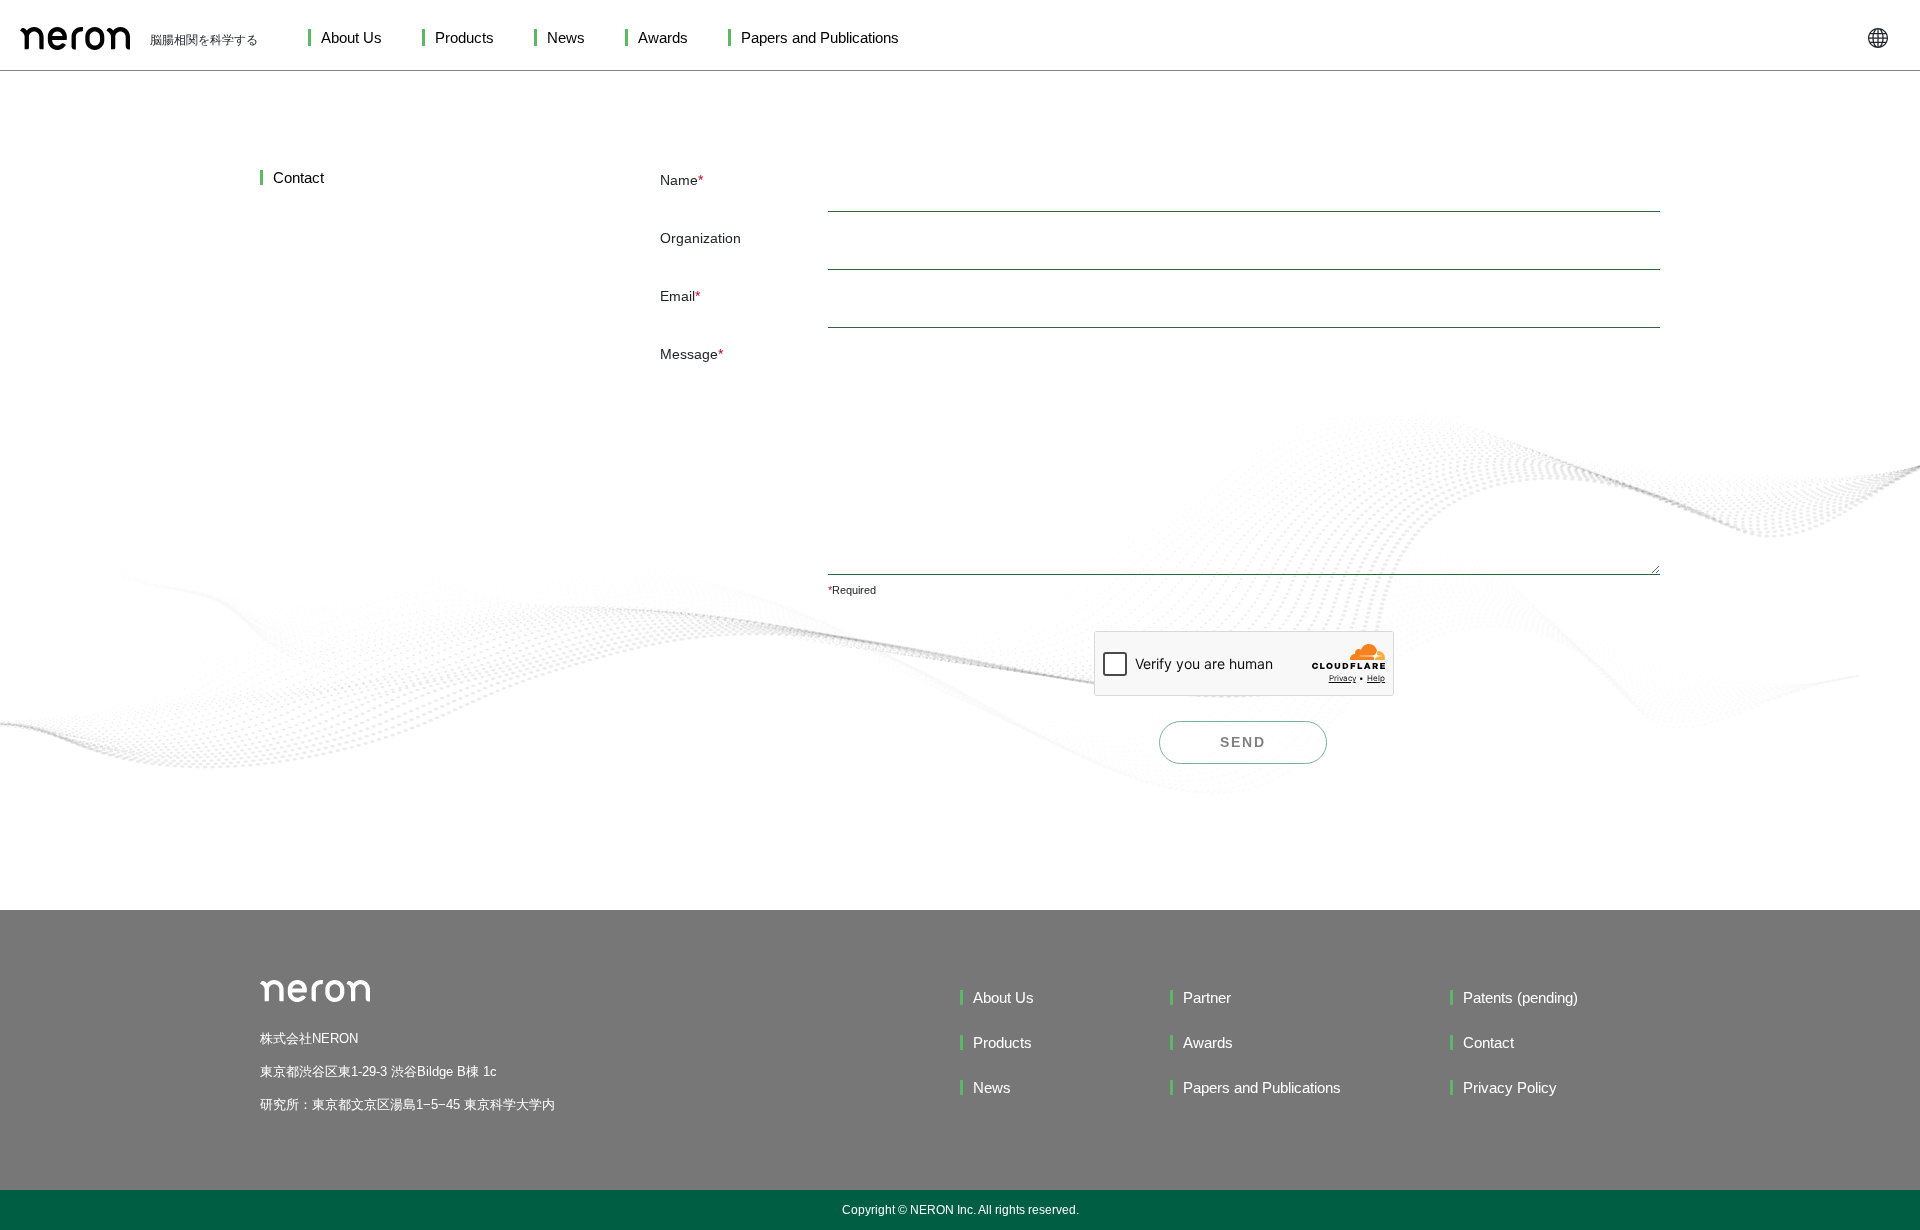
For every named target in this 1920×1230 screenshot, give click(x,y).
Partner (1207, 997)
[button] (1877, 37)
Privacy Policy (1510, 1087)
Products (464, 37)
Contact (1488, 1042)
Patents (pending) (1520, 997)
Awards (663, 37)
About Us (351, 37)
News (566, 37)
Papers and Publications (820, 37)
